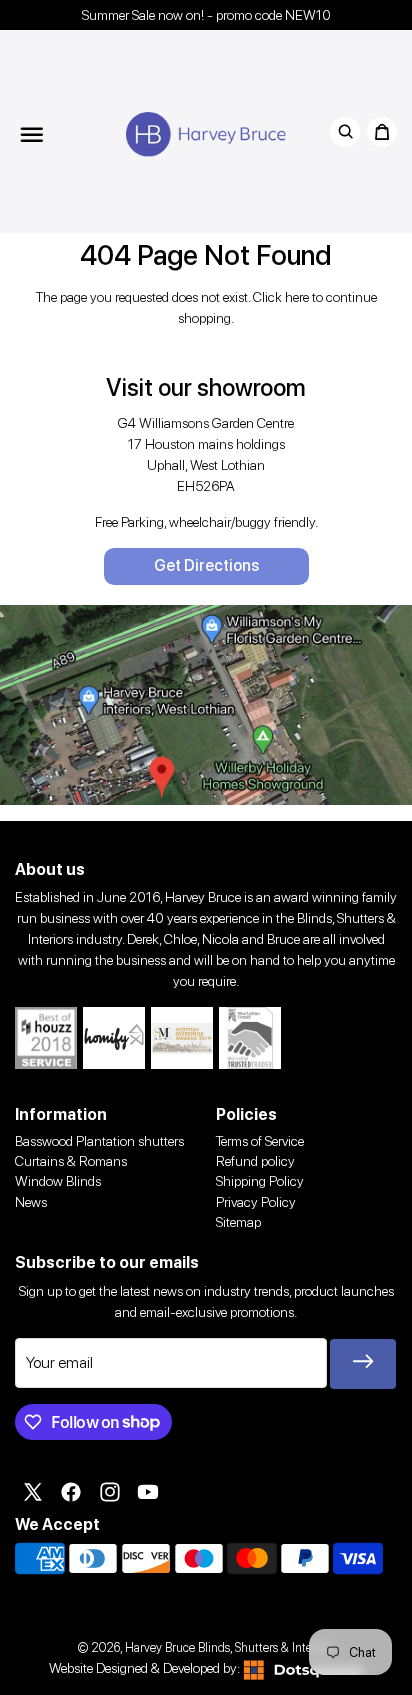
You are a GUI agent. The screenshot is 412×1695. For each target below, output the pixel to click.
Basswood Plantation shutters (99, 1141)
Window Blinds (58, 1181)
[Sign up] (363, 1364)
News (31, 1202)
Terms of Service (260, 1141)
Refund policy (255, 1161)
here (297, 297)
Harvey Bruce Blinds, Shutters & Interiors (229, 1647)
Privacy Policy (256, 1202)
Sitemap (238, 1222)
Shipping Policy (260, 1181)
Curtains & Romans (71, 1161)
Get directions (206, 565)
